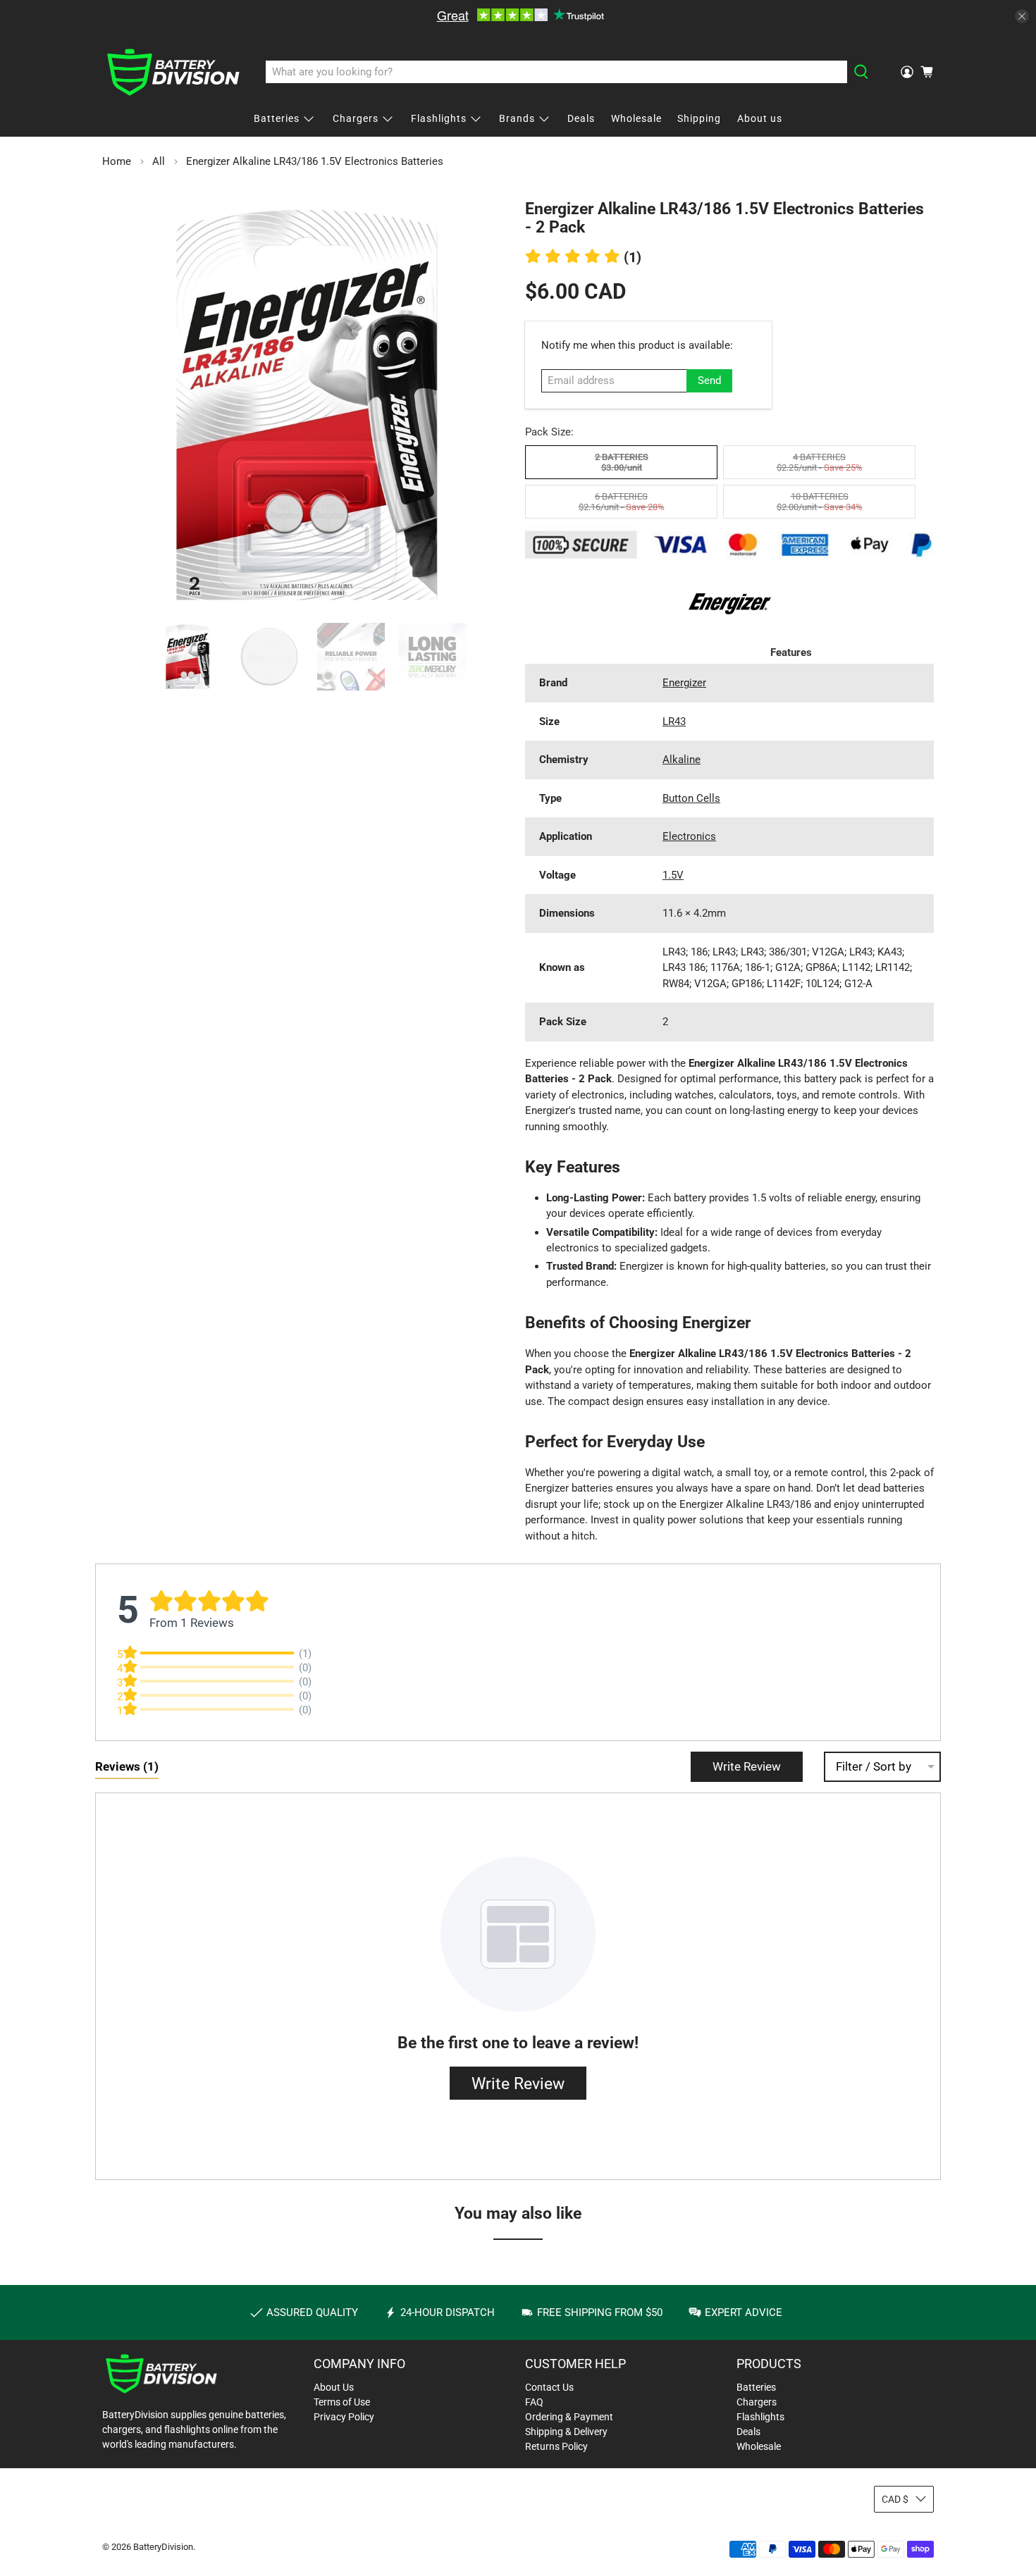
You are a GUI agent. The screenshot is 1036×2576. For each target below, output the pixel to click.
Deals (581, 118)
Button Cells (691, 798)
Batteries (277, 118)
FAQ (534, 2402)
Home (117, 162)
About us (760, 118)
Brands (517, 118)
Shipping (699, 118)
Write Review (747, 1766)
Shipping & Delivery (566, 2432)
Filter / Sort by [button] (874, 1767)
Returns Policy (556, 2446)
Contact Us (549, 2387)
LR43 (674, 722)
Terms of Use (342, 2402)
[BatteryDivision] (173, 72)
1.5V (673, 875)
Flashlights (439, 118)
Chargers (356, 118)
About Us (334, 2387)
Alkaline (682, 760)
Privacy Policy (344, 2417)
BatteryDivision (163, 2547)
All (159, 162)
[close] (1022, 16)
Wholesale (636, 118)
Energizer (684, 683)
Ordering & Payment (569, 2417)
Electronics (689, 836)
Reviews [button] (127, 1766)
